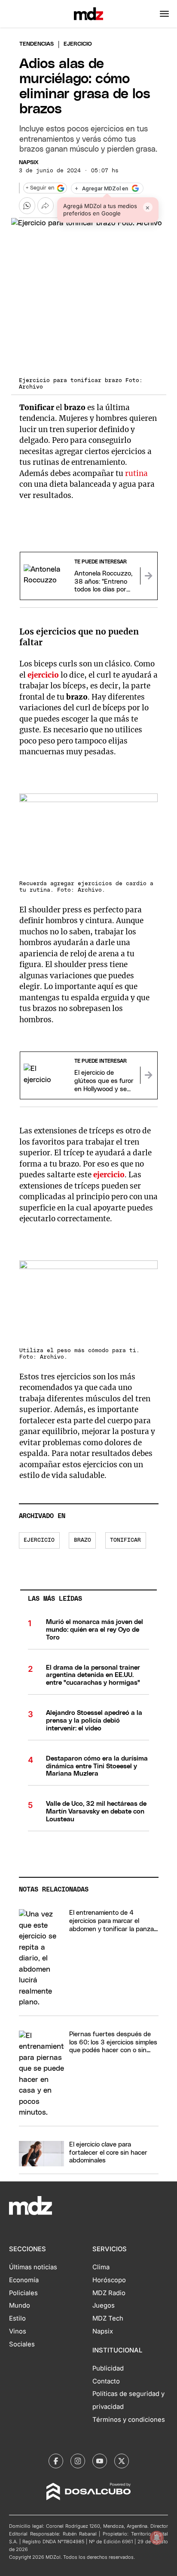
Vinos (18, 2331)
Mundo (20, 2305)
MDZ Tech (108, 2318)
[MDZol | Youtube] (100, 2461)
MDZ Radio (109, 2293)
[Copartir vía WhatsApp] (27, 205)
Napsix (29, 163)
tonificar (125, 1540)
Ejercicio (39, 1540)
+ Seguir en (40, 188)
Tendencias (37, 44)
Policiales (23, 2293)
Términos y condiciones (129, 2420)
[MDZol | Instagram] (78, 2461)
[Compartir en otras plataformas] (46, 205)
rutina (136, 473)
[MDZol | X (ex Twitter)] (122, 2461)
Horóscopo (109, 2280)
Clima (101, 2267)
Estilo (17, 2318)
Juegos (104, 2305)
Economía (24, 2280)
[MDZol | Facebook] (56, 2461)
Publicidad (108, 2368)
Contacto (106, 2381)
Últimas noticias (33, 2267)
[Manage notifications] (157, 2538)
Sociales (22, 2344)
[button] (164, 14)
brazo (82, 1540)
